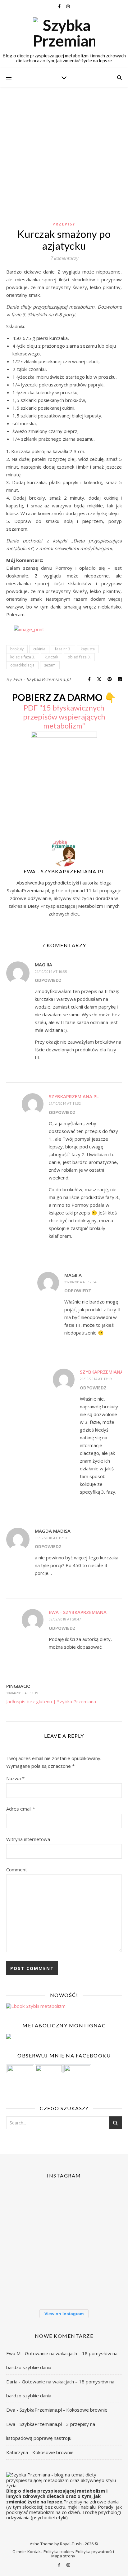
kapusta (88, 649)
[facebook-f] (60, 6)
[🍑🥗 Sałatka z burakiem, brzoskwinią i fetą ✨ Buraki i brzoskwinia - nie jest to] (103, 2205)
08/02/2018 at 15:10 (51, 1538)
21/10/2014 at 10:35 (51, 972)
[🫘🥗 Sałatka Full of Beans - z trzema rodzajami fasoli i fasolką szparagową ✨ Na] (24, 2205)
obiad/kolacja (22, 665)
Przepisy (64, 224)
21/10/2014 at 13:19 (96, 1379)
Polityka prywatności (95, 2551)
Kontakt (35, 2551)
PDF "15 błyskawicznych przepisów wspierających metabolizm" (64, 717)
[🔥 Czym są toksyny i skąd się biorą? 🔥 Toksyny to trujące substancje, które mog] (64, 2283)
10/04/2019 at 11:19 (22, 1693)
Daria (12, 2382)
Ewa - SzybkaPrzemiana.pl (42, 679)
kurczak (51, 657)
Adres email (21, 1809)
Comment (17, 1870)
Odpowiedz (48, 980)
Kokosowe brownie (87, 2410)
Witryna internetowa (28, 1839)
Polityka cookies (59, 2551)
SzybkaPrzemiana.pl (74, 1096)
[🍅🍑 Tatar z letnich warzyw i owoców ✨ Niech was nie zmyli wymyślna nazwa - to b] (103, 2244)
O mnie (19, 2551)
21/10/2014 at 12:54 (80, 1282)
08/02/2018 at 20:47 (65, 1619)
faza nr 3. (63, 649)
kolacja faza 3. (23, 657)
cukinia (39, 649)
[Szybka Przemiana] (64, 33)
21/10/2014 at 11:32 (65, 1103)
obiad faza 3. (79, 657)
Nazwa (15, 1778)
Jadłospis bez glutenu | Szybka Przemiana (51, 1701)
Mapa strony (63, 2556)
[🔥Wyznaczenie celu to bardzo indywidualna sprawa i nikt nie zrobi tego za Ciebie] (64, 2205)
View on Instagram (64, 2314)
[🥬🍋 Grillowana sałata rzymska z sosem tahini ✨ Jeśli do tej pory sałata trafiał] (24, 2244)
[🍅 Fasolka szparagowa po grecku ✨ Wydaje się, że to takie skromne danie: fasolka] (103, 2283)
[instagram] (68, 6)
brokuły (17, 649)
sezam (50, 665)
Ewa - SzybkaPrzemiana (78, 1612)
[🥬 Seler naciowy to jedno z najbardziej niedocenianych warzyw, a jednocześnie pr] (64, 2244)
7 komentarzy (64, 258)
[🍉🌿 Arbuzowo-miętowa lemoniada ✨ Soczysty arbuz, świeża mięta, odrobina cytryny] (24, 2283)
